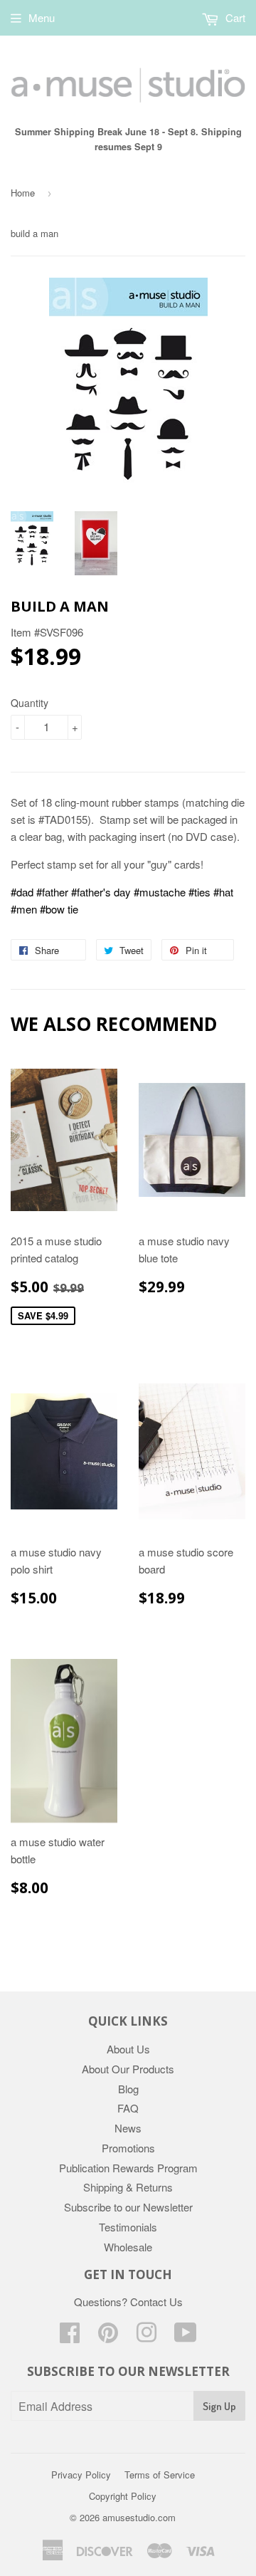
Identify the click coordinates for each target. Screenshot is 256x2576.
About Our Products (128, 2069)
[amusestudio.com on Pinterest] (108, 2336)
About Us (128, 2049)
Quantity (30, 703)
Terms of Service (160, 2475)
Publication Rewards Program (128, 2168)
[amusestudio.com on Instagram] (146, 2336)
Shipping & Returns (128, 2187)
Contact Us (156, 2302)
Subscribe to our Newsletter (128, 2207)
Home (23, 193)
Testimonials (128, 2227)
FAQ (128, 2108)
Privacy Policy (81, 2475)
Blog (128, 2089)
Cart (234, 17)
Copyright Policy (123, 2496)
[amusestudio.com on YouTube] (186, 2336)
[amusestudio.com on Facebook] (70, 2336)
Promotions (128, 2148)
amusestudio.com (139, 2517)
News (128, 2128)
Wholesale (128, 2247)
